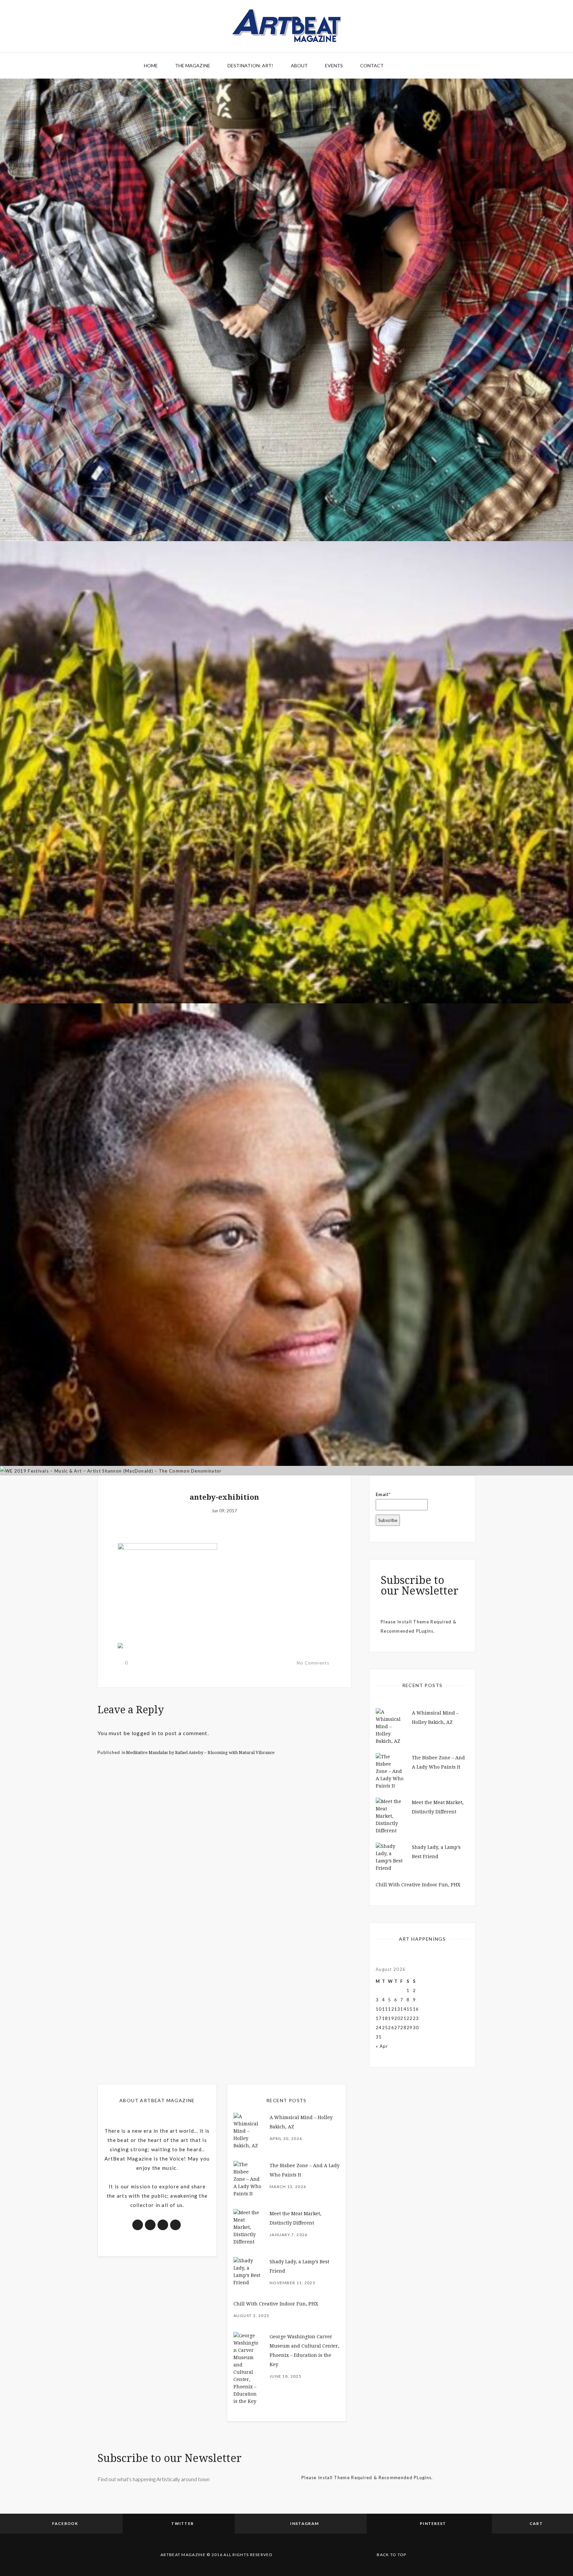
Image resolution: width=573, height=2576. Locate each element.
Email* (383, 1494)
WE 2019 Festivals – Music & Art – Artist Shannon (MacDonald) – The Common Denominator (287, 1437)
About (299, 65)
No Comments (313, 1663)
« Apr (382, 2046)
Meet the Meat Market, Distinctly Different (287, 503)
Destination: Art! (250, 65)
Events (334, 65)
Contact (372, 65)
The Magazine (193, 65)
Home (151, 65)
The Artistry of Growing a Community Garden (287, 965)
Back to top (391, 2555)
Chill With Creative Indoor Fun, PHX (418, 1885)
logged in (144, 1733)
